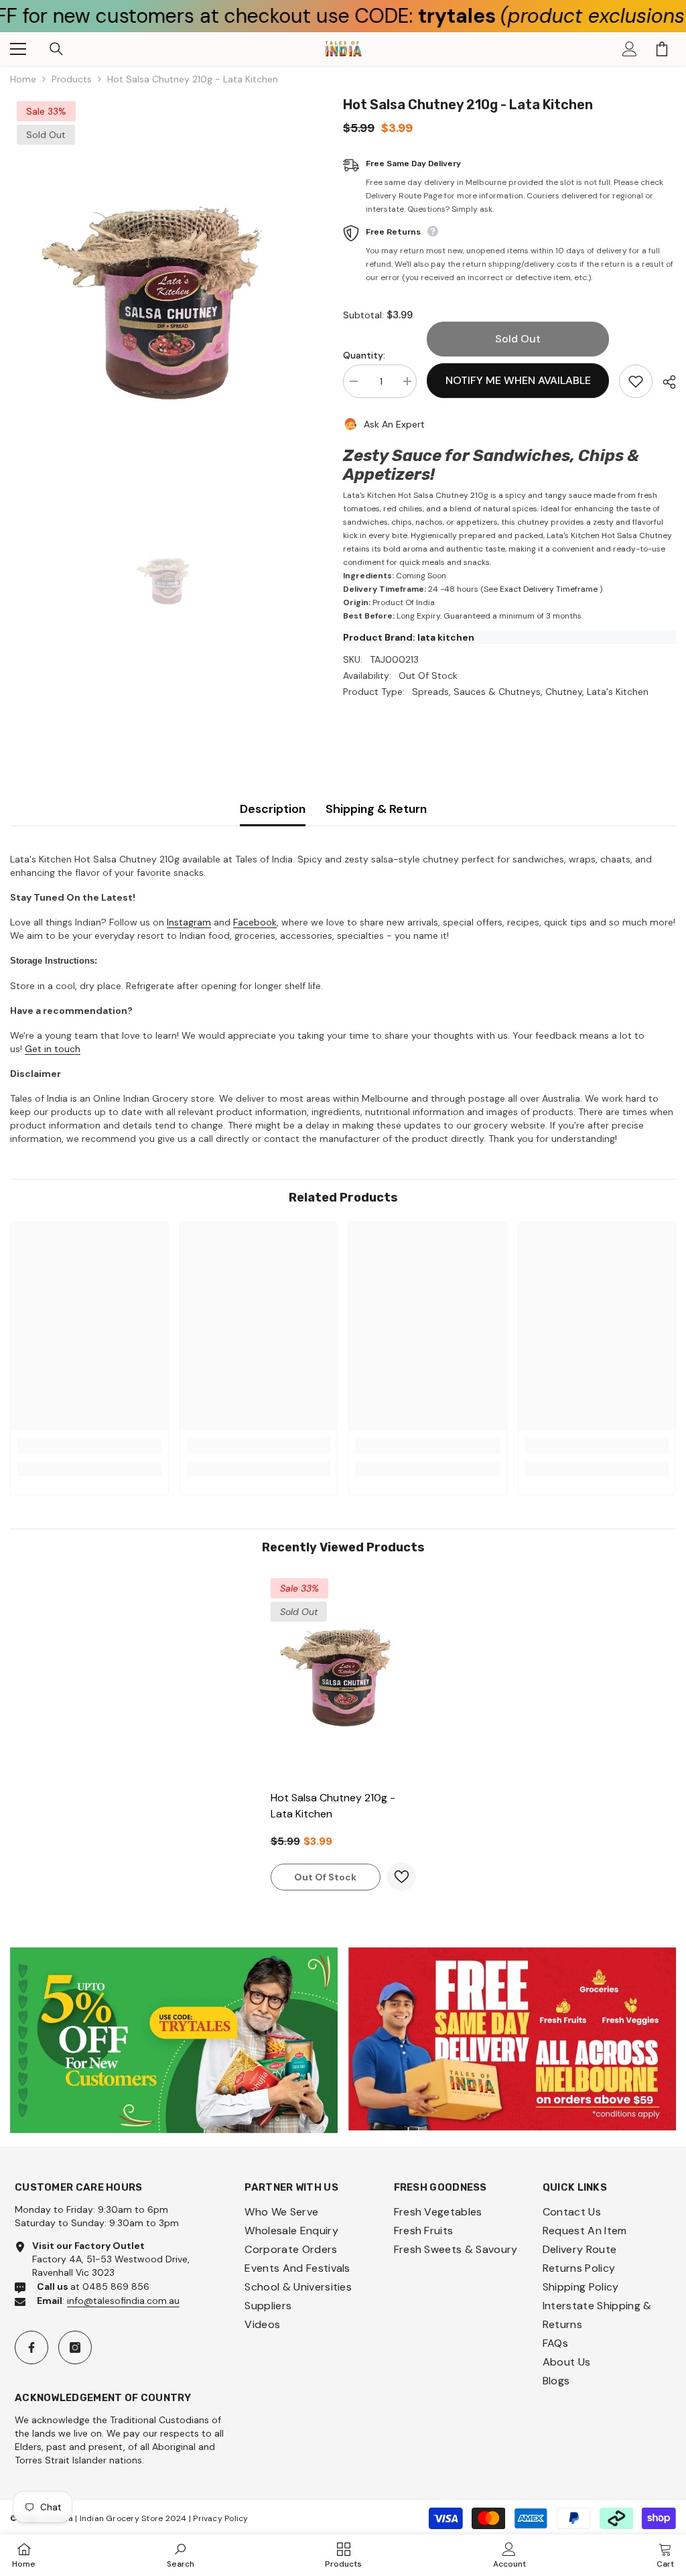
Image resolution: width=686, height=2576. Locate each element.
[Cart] (662, 49)
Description (273, 809)
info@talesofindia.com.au (123, 2301)
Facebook (255, 922)
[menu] (18, 49)
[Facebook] (31, 2347)
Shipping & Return (376, 809)
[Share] (664, 382)
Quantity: (364, 355)
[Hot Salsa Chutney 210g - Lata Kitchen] (343, 1677)
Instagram (189, 922)
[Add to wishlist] (636, 381)
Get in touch (53, 1049)
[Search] (56, 49)
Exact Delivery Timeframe (549, 589)
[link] (89, 1445)
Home (23, 79)
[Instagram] (75, 2347)
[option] (166, 303)
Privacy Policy (220, 2518)
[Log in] (630, 49)
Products (72, 79)
